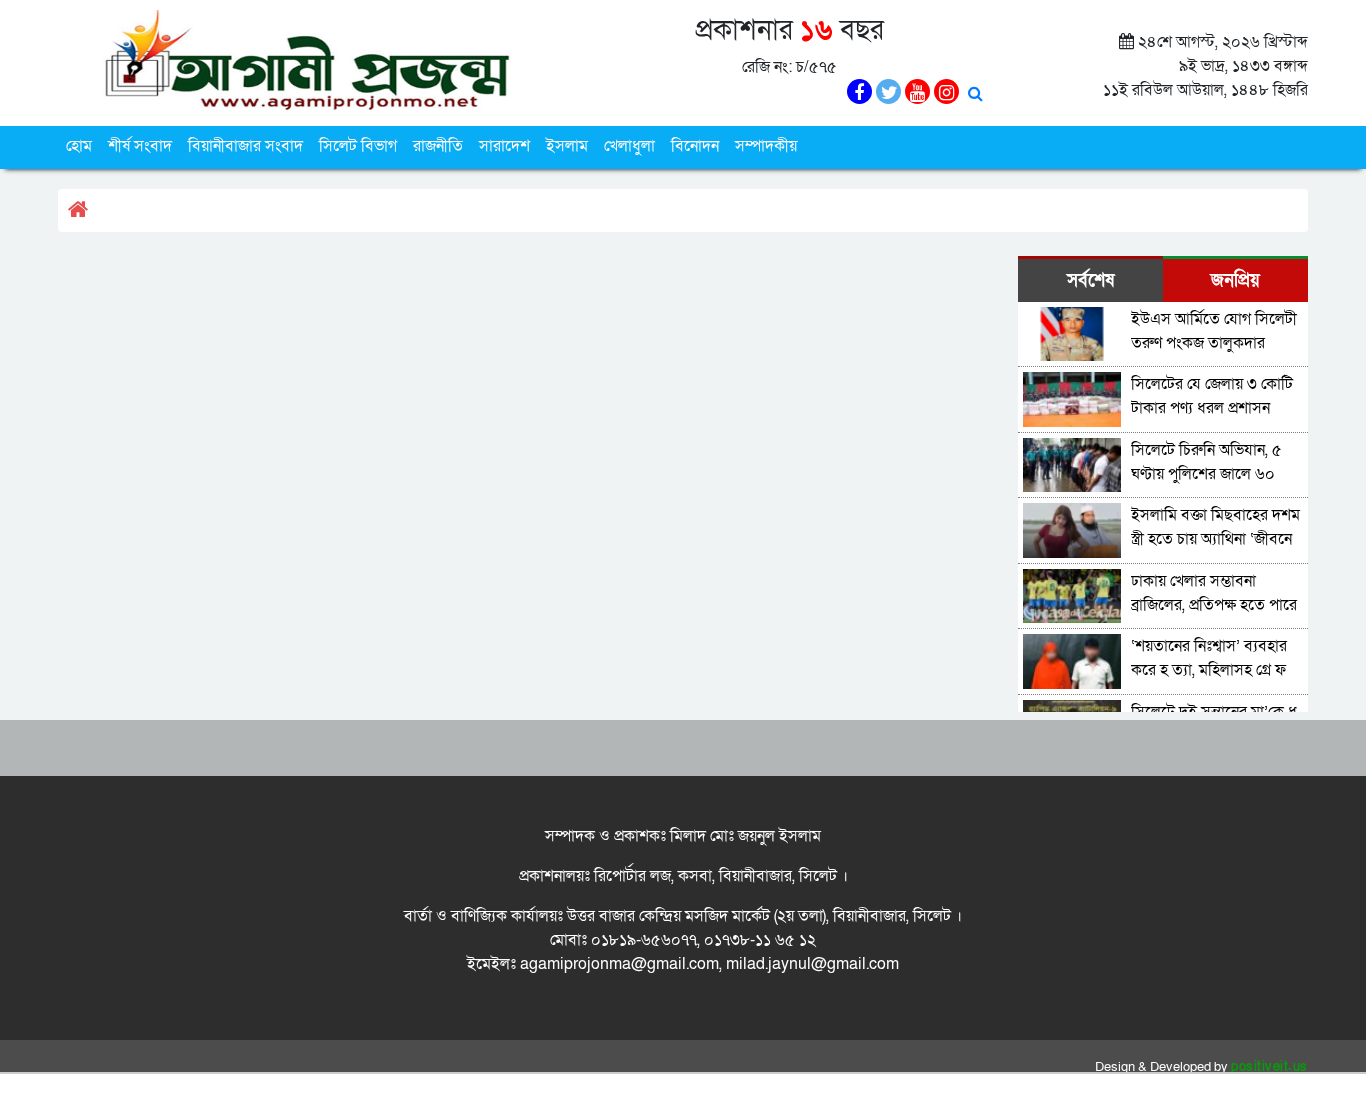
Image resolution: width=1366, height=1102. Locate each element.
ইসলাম (567, 146)
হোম (79, 146)
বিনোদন (695, 146)
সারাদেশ (504, 146)
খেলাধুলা (629, 146)
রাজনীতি (438, 146)
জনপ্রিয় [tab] (1235, 280)
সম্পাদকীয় (766, 146)
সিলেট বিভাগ (358, 146)
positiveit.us (1269, 1067)
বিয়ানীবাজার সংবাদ (245, 146)
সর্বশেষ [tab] (1090, 280)
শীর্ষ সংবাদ (140, 146)
